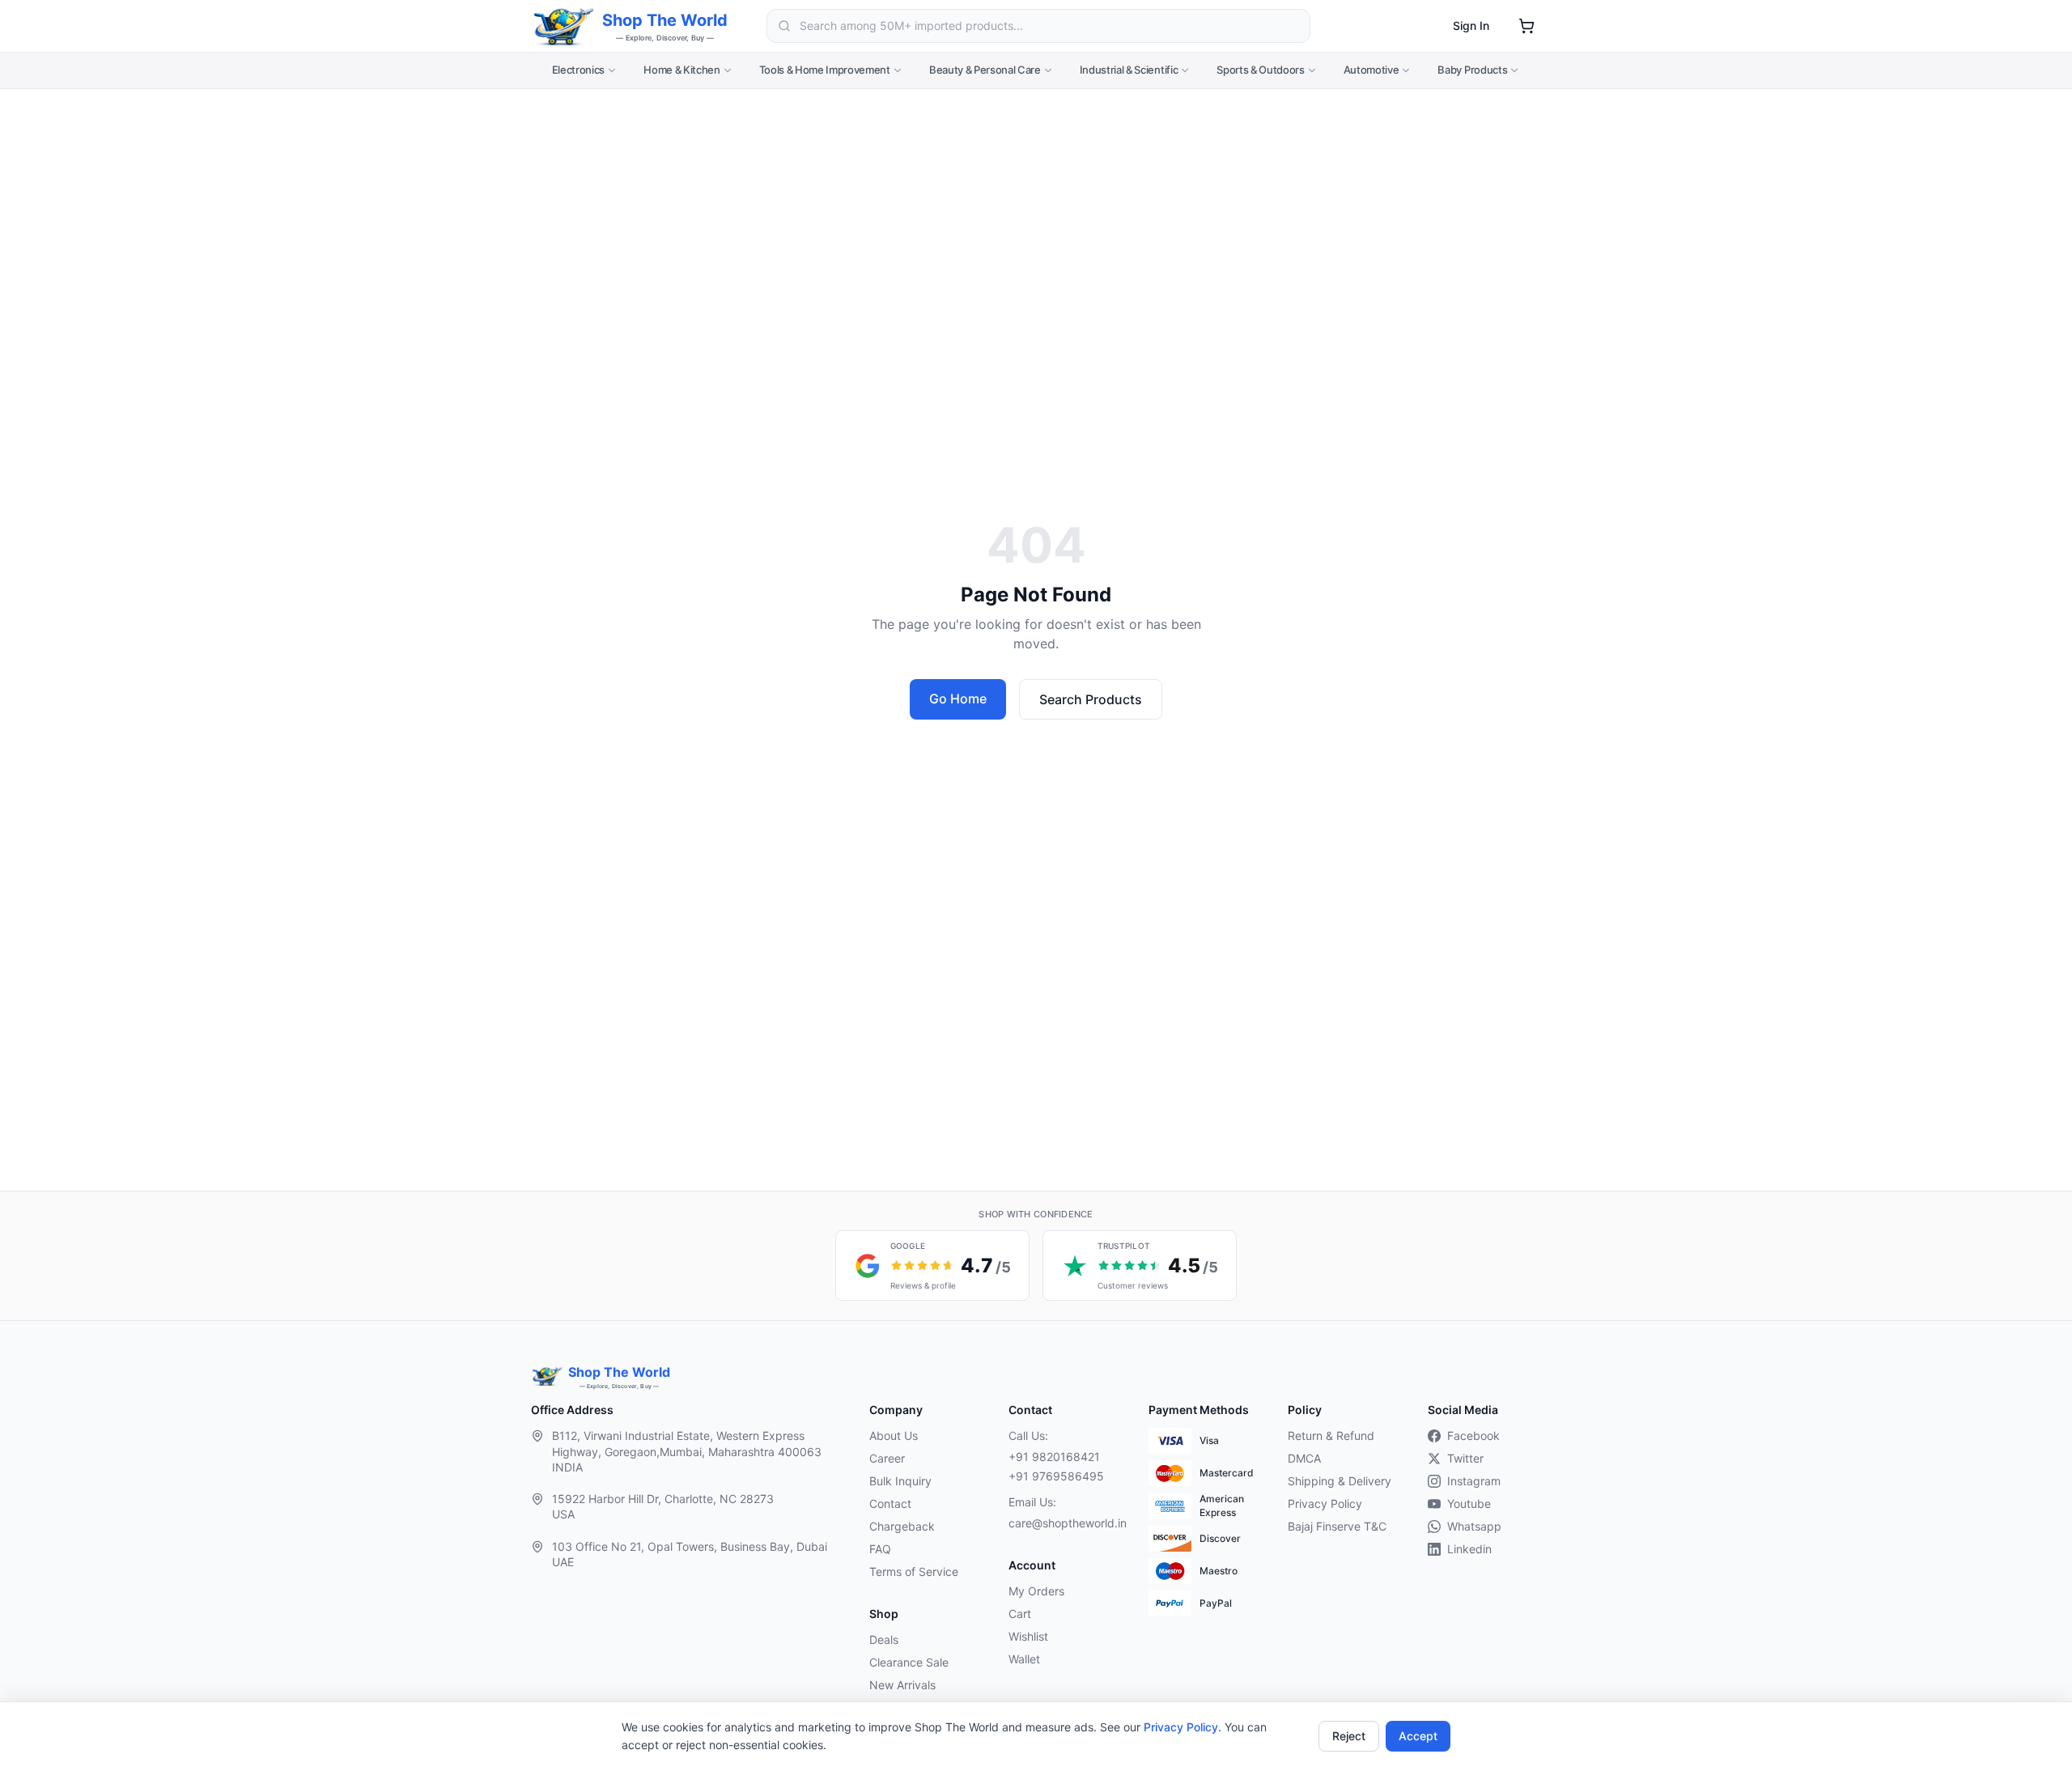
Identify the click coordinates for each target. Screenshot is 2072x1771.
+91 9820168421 (1054, 1457)
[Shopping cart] (1526, 26)
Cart (1020, 1614)
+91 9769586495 (1056, 1476)
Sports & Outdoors (1260, 70)
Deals (884, 1639)
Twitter (1465, 1458)
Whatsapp (1474, 1526)
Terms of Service (914, 1571)
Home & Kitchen (681, 70)
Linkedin (1469, 1549)
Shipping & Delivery (1340, 1481)
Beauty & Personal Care (985, 70)
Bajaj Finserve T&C (1337, 1526)
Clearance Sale (909, 1662)
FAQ (880, 1549)
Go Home (958, 699)
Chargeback (902, 1526)
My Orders (1036, 1591)
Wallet (1024, 1659)
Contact (890, 1503)
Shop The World (665, 20)
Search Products (1091, 699)
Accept (1418, 1736)
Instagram (1474, 1481)
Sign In (1471, 25)
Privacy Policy (1181, 1727)
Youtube (1469, 1503)
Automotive (1371, 70)
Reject (1349, 1736)
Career (887, 1458)
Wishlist (1028, 1636)
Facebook (1473, 1435)
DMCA (1304, 1458)
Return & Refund (1331, 1435)
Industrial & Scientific (1129, 70)
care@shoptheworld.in (1065, 1523)
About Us (894, 1435)
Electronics (578, 70)
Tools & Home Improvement (825, 70)
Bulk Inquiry (900, 1481)
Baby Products (1472, 70)
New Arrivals (902, 1685)
